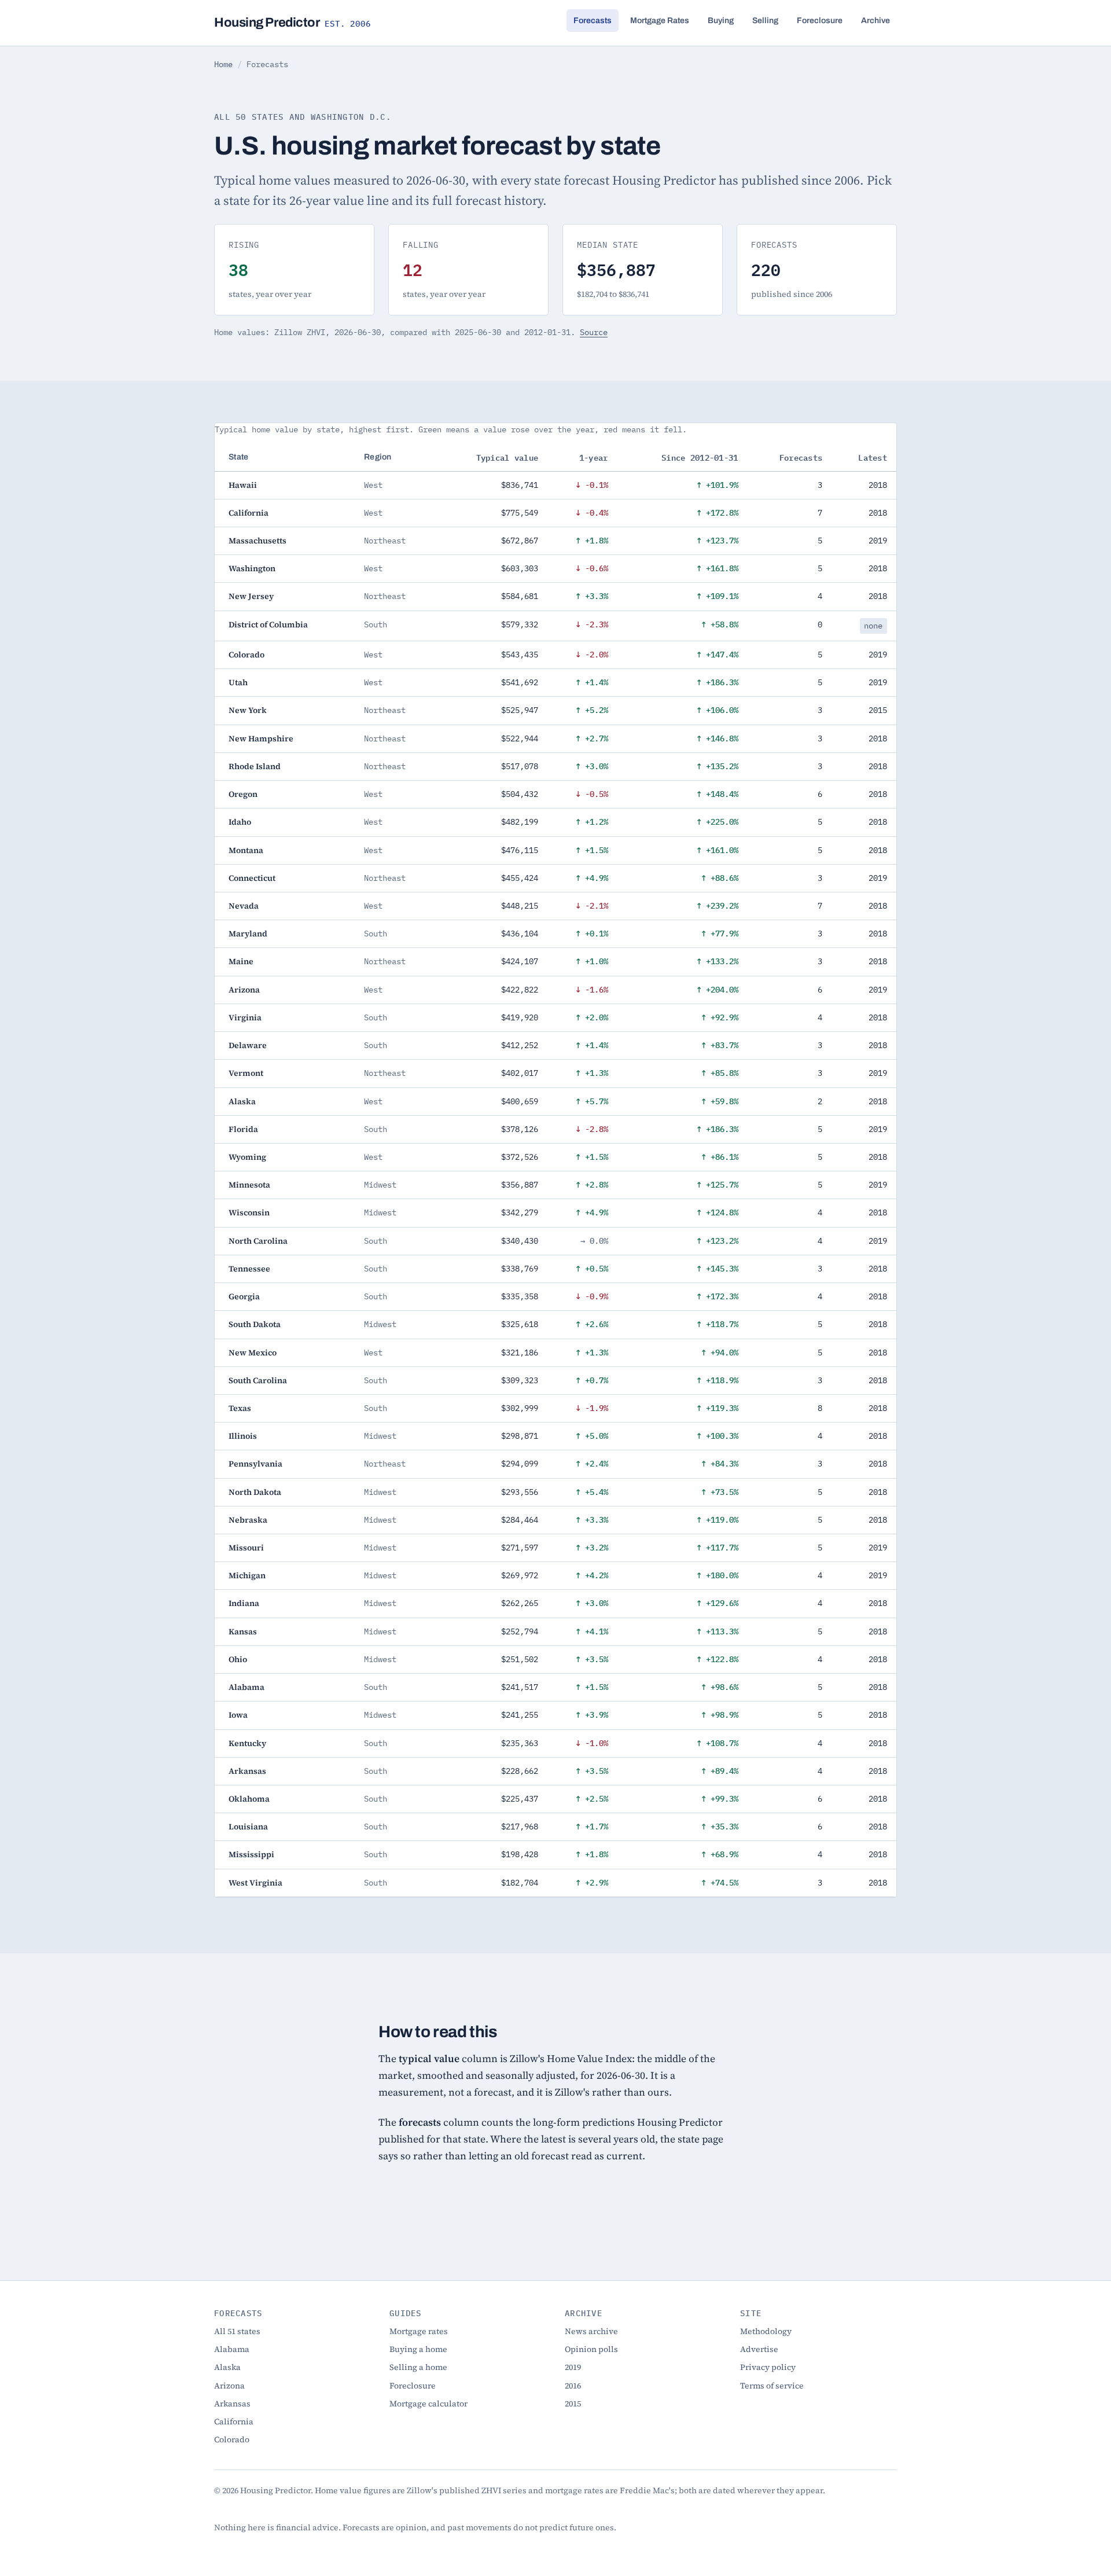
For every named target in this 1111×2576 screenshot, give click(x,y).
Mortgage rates (419, 2331)
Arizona (244, 990)
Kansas (243, 1631)
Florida (243, 1129)
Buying (721, 21)
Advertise (759, 2349)
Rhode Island (255, 766)
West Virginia (255, 1883)
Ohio (238, 1659)
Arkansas (247, 1771)
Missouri (246, 1548)
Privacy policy (768, 2367)
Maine (241, 961)
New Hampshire (261, 738)
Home (223, 64)
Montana (246, 850)
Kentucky (247, 1743)
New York (248, 710)
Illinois (243, 1436)
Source (594, 332)
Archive (875, 21)
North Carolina (258, 1241)
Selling (765, 21)
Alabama (247, 1687)
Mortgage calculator (428, 2404)
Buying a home (418, 2349)
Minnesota (249, 1185)
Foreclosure (820, 21)
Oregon (243, 794)
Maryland (248, 934)
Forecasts (593, 21)
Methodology (766, 2331)
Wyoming (247, 1157)
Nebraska (248, 1520)
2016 (573, 2386)
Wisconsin (249, 1212)
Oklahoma (249, 1799)
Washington (252, 568)
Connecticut (252, 878)
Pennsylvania (255, 1464)
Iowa (238, 1715)
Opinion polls (591, 2349)
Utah (238, 682)
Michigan (247, 1575)
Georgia (244, 1296)
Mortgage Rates (660, 21)
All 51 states (237, 2331)
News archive (591, 2331)
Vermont (246, 1073)
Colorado (247, 655)
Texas (240, 1408)
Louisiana (248, 1827)
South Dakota (255, 1324)
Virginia (245, 1017)
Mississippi (251, 1854)
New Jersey (251, 596)
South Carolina (258, 1380)
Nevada (244, 906)
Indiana (244, 1603)
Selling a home (418, 2367)
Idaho (240, 822)
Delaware (248, 1045)
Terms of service (772, 2386)
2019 (573, 2367)
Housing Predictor (293, 23)
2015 (573, 2404)
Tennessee (249, 1269)
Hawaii (243, 485)
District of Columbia (268, 624)
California (249, 513)
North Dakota (255, 1492)
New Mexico (253, 1353)
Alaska (242, 1101)
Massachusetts (257, 541)
